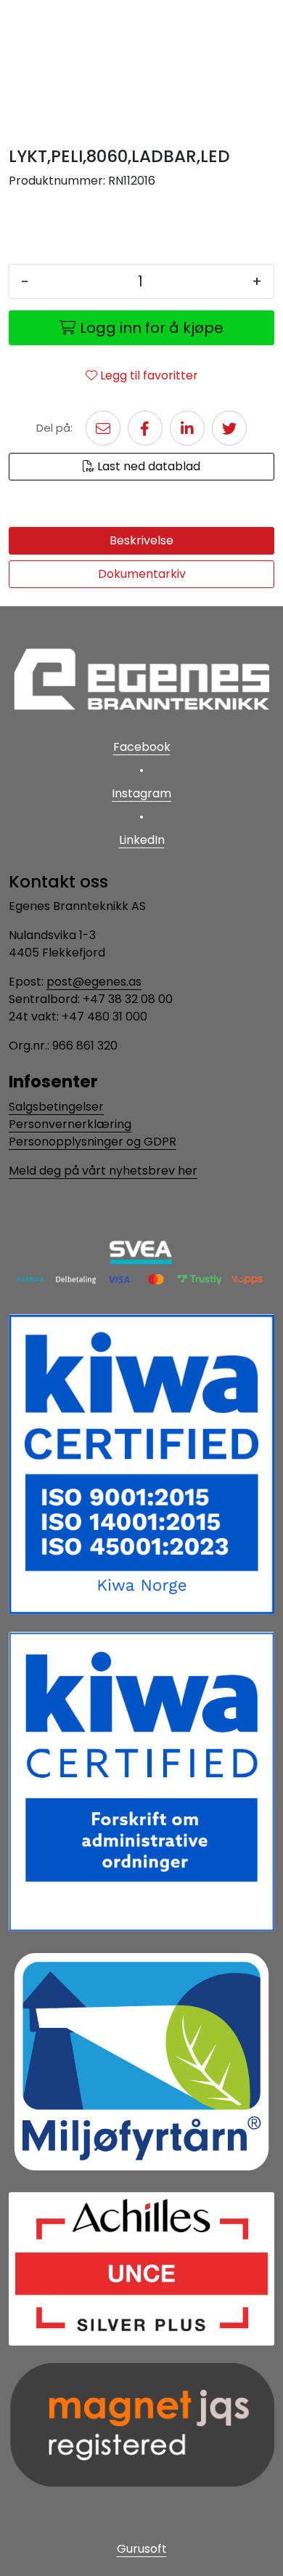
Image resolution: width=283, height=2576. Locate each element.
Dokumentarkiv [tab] (142, 574)
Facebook (142, 747)
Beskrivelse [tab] (141, 540)
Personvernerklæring (70, 1124)
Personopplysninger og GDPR (93, 1142)
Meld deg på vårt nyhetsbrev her (103, 1171)
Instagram (141, 793)
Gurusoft (142, 2549)
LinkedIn (142, 840)
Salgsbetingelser (56, 1107)
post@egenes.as (94, 982)
